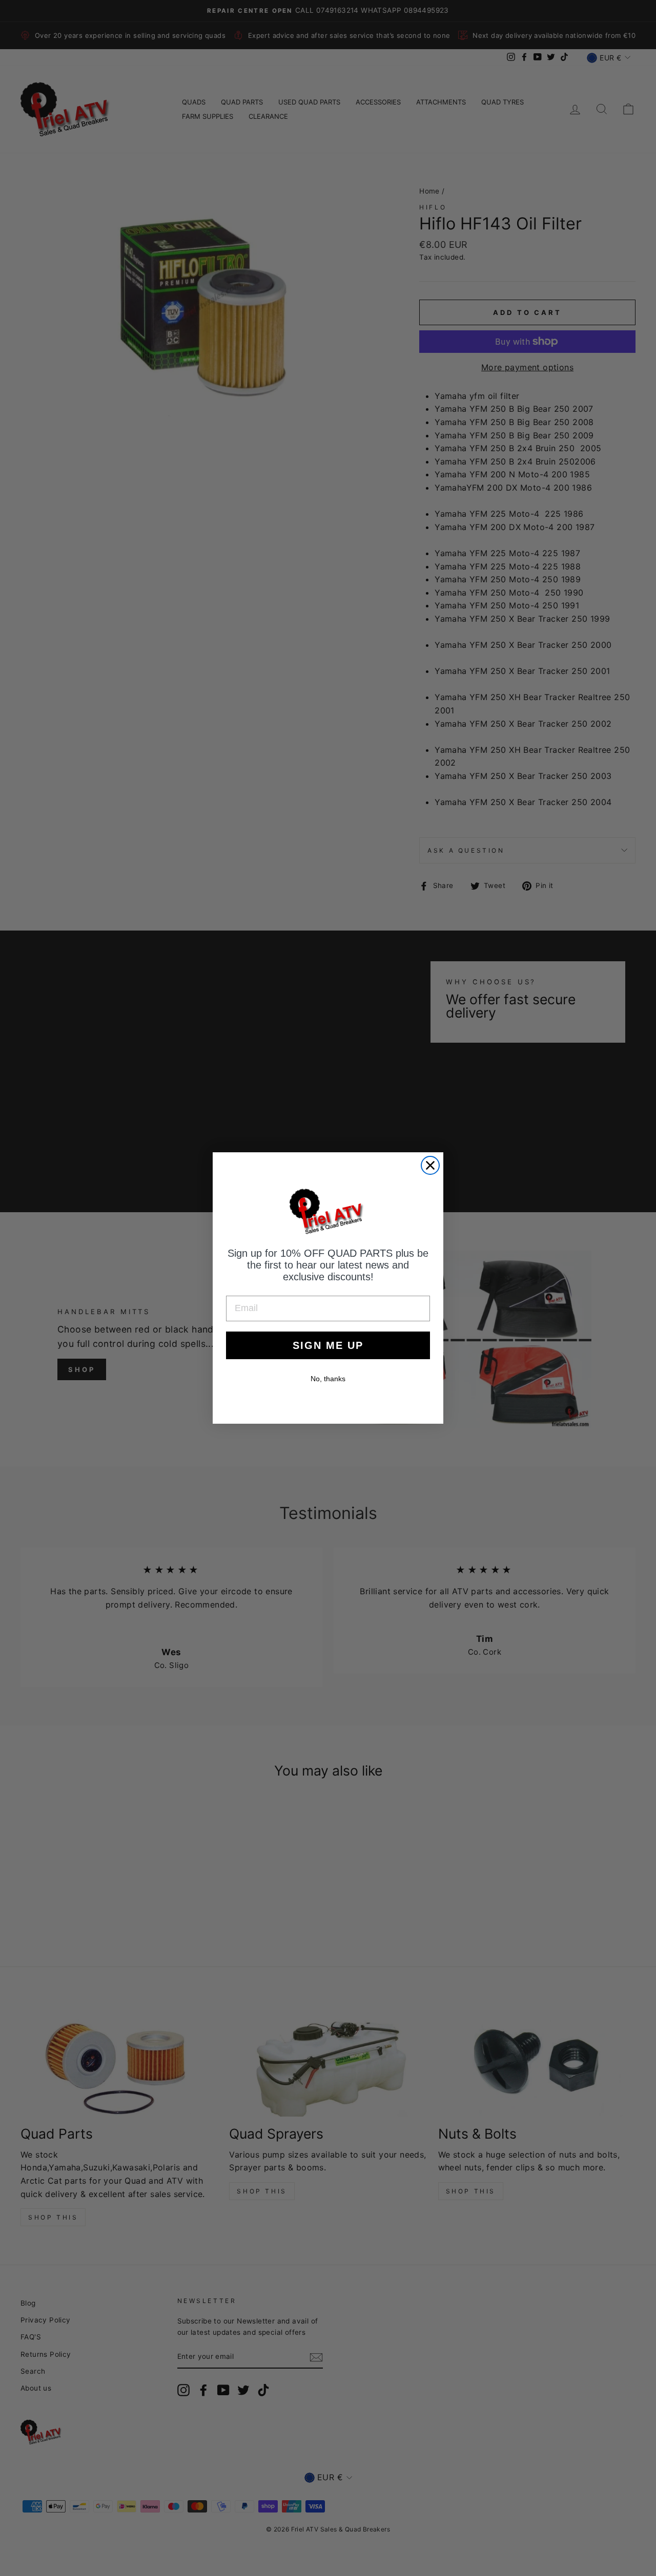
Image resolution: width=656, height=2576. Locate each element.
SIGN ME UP (328, 1345)
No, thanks (328, 1379)
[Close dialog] (430, 1165)
